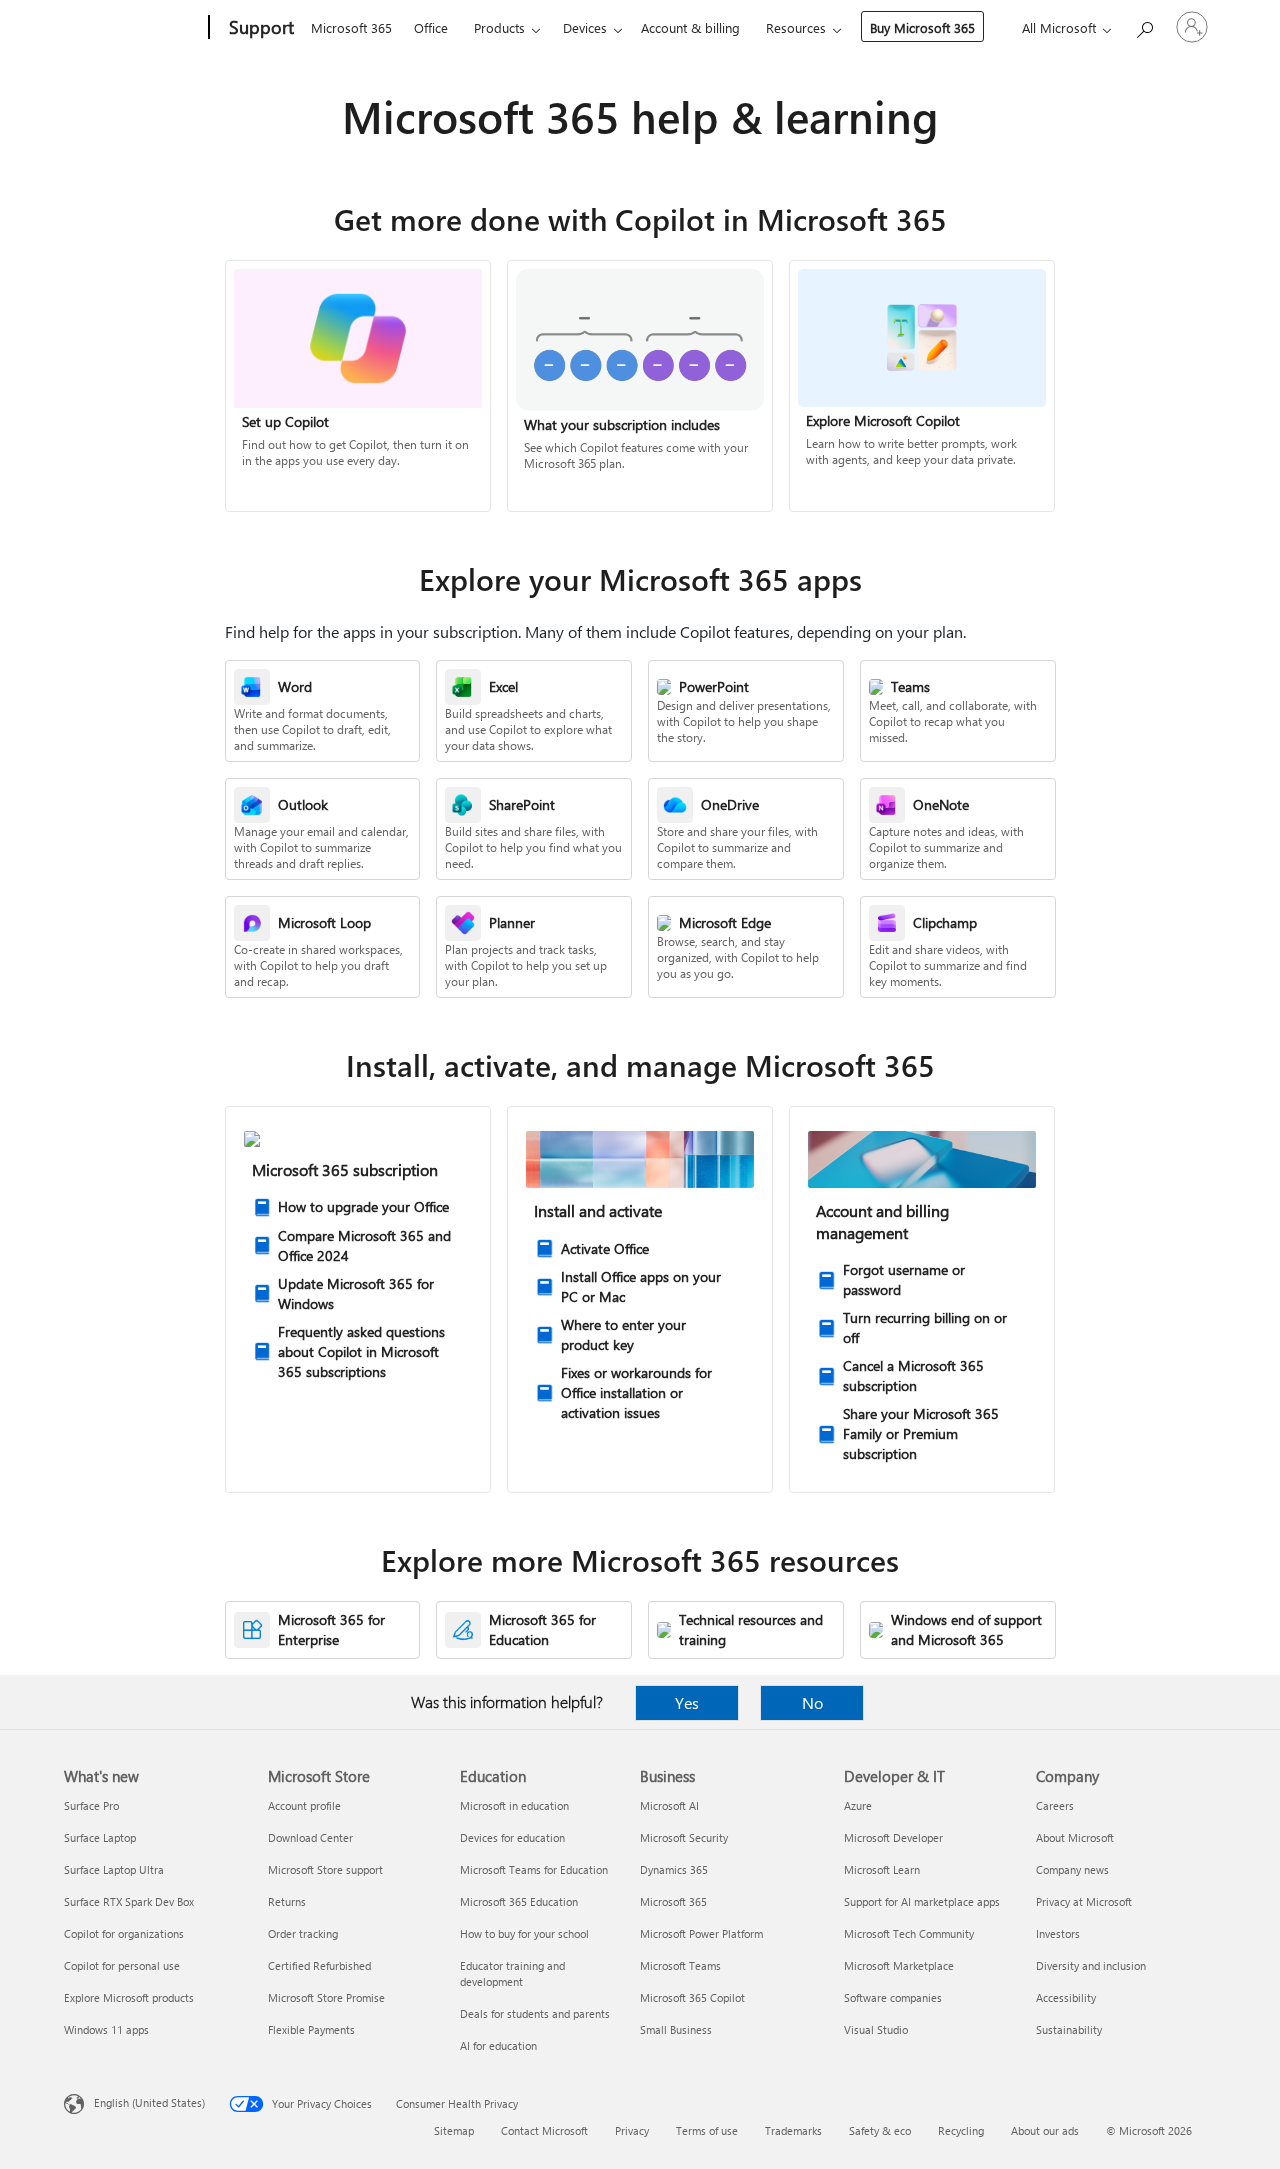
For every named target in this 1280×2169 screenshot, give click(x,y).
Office (431, 27)
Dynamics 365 (674, 1869)
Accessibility (1066, 1997)
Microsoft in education (514, 1805)
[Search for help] (1144, 25)
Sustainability (1069, 2029)
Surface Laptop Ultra (114, 1869)
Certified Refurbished (319, 1965)
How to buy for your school (524, 1933)
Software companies (893, 1997)
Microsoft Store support (325, 1869)
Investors (1058, 1933)
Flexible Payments (311, 2029)
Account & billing (690, 27)
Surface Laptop (100, 1837)
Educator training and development (512, 1973)
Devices (585, 27)
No (812, 1702)
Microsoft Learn (882, 1869)
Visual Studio (876, 2029)
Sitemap (454, 2130)
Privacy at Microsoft (1084, 1901)
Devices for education (512, 1837)
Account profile (304, 1805)
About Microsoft (1075, 1837)
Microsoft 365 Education (519, 1901)
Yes (687, 1702)
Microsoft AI (669, 1805)
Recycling (961, 2130)
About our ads (1045, 2130)
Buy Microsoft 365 (922, 27)
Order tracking (303, 1933)
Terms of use (707, 2130)
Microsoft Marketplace (899, 1965)
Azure (858, 1805)
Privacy (632, 2130)
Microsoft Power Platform (701, 1933)
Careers (1055, 1805)
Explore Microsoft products (129, 1997)
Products (499, 27)
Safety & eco (880, 2130)
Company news (1072, 1869)
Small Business (676, 2029)
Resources (796, 27)
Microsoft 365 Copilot (692, 1997)
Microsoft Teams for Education (534, 1869)
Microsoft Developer (893, 1837)
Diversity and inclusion (1091, 1965)
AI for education (498, 2045)
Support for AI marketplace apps (922, 1901)
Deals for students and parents (535, 2013)
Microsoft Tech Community (909, 1933)
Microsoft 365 (351, 27)
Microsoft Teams (680, 1965)
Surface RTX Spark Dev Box (129, 1901)
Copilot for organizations (124, 1933)
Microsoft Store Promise (326, 1997)
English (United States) (149, 2102)
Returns (287, 1901)
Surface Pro (91, 1805)
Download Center (310, 1837)
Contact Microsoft (544, 2130)
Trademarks (793, 2130)
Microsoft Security (684, 1837)
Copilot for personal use (122, 1965)
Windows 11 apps (106, 2029)
